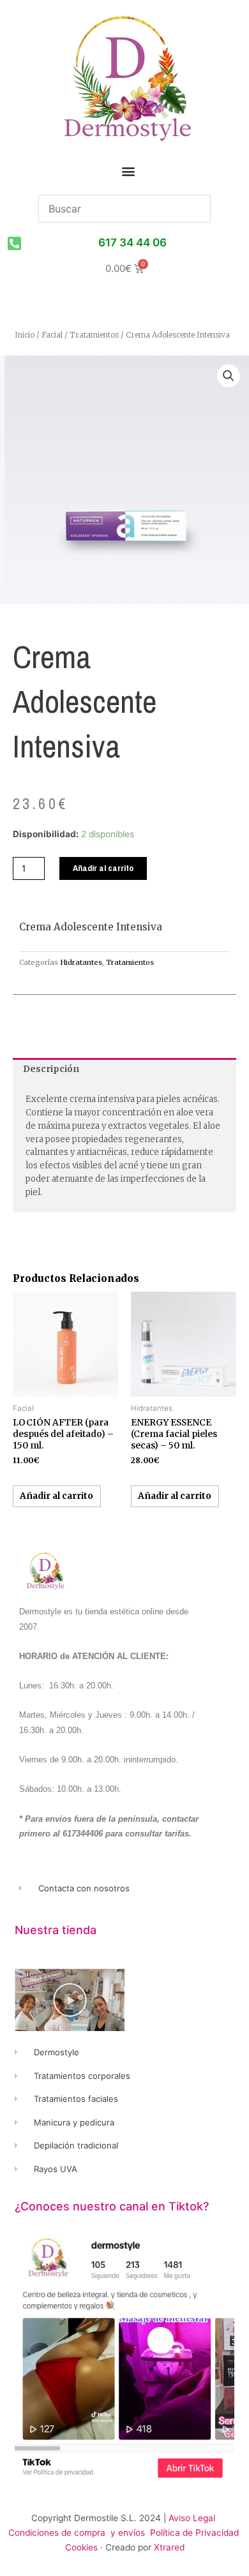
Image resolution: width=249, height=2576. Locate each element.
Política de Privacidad (196, 2533)
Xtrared (169, 2547)
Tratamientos (94, 335)
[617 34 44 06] (14, 243)
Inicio (25, 335)
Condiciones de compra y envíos (77, 2533)
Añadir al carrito (103, 868)
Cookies (81, 2547)
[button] (129, 171)
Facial (52, 335)
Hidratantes (81, 962)
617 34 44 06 (132, 242)
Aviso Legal (192, 2518)
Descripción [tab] (51, 1069)
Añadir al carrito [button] (57, 1496)
